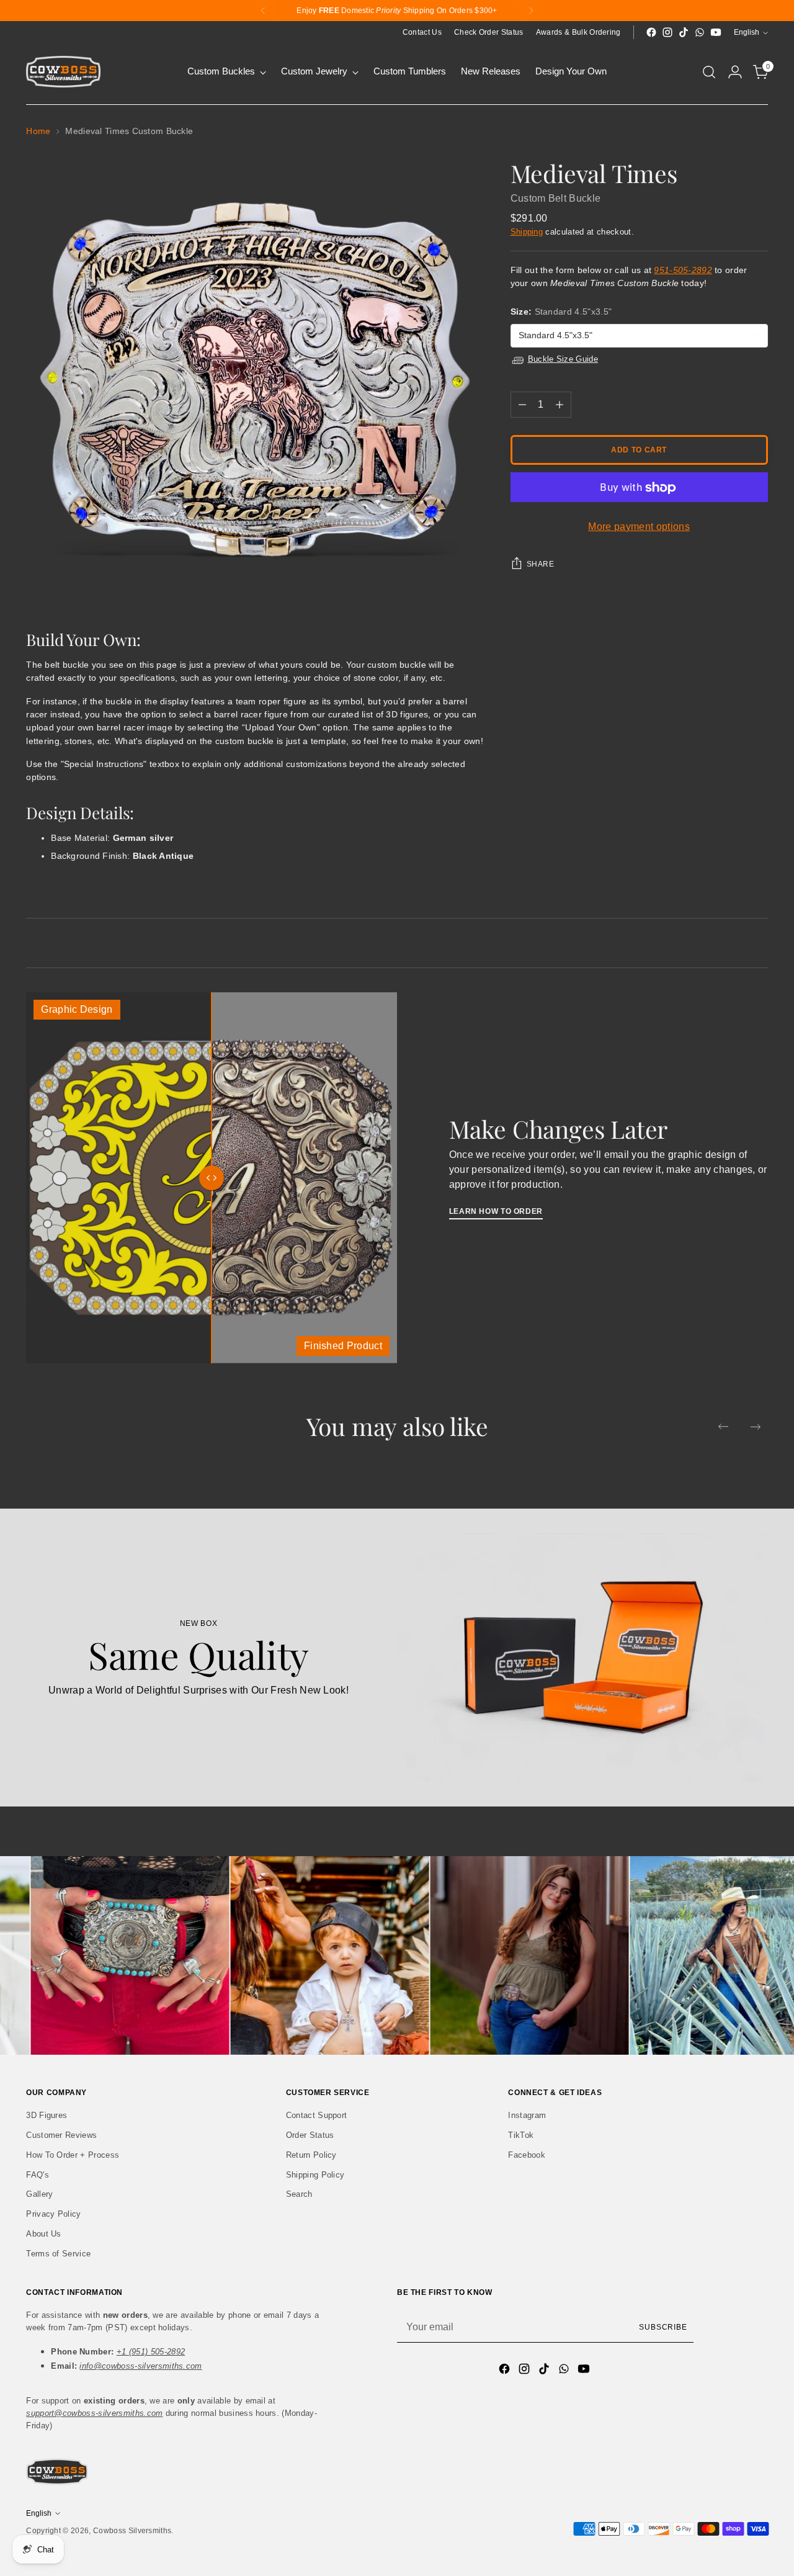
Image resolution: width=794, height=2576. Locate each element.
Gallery (39, 2194)
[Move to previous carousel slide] (723, 1427)
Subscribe (663, 2327)
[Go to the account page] (735, 72)
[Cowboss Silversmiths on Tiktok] (684, 32)
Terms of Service (58, 2254)
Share (541, 565)
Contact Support (317, 2115)
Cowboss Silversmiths (132, 2531)
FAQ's (38, 2175)
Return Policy (311, 2155)
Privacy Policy (53, 2214)
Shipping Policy (315, 2175)
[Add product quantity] (560, 405)
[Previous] (263, 11)
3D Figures (47, 2115)
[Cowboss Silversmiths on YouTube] (716, 32)
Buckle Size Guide (563, 360)
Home (38, 131)
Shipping (527, 232)
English (747, 32)
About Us (44, 2234)
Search (299, 2194)
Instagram (527, 2115)
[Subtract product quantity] (522, 405)
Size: (561, 312)
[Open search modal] (709, 72)
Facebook (527, 2155)
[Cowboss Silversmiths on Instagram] (667, 32)
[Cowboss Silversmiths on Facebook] (651, 32)
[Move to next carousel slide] (756, 1427)
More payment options (639, 527)
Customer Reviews (61, 2135)
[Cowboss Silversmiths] (63, 72)
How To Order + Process (73, 2155)
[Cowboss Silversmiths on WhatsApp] (700, 32)
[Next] (531, 11)
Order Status (310, 2135)
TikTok (521, 2135)
